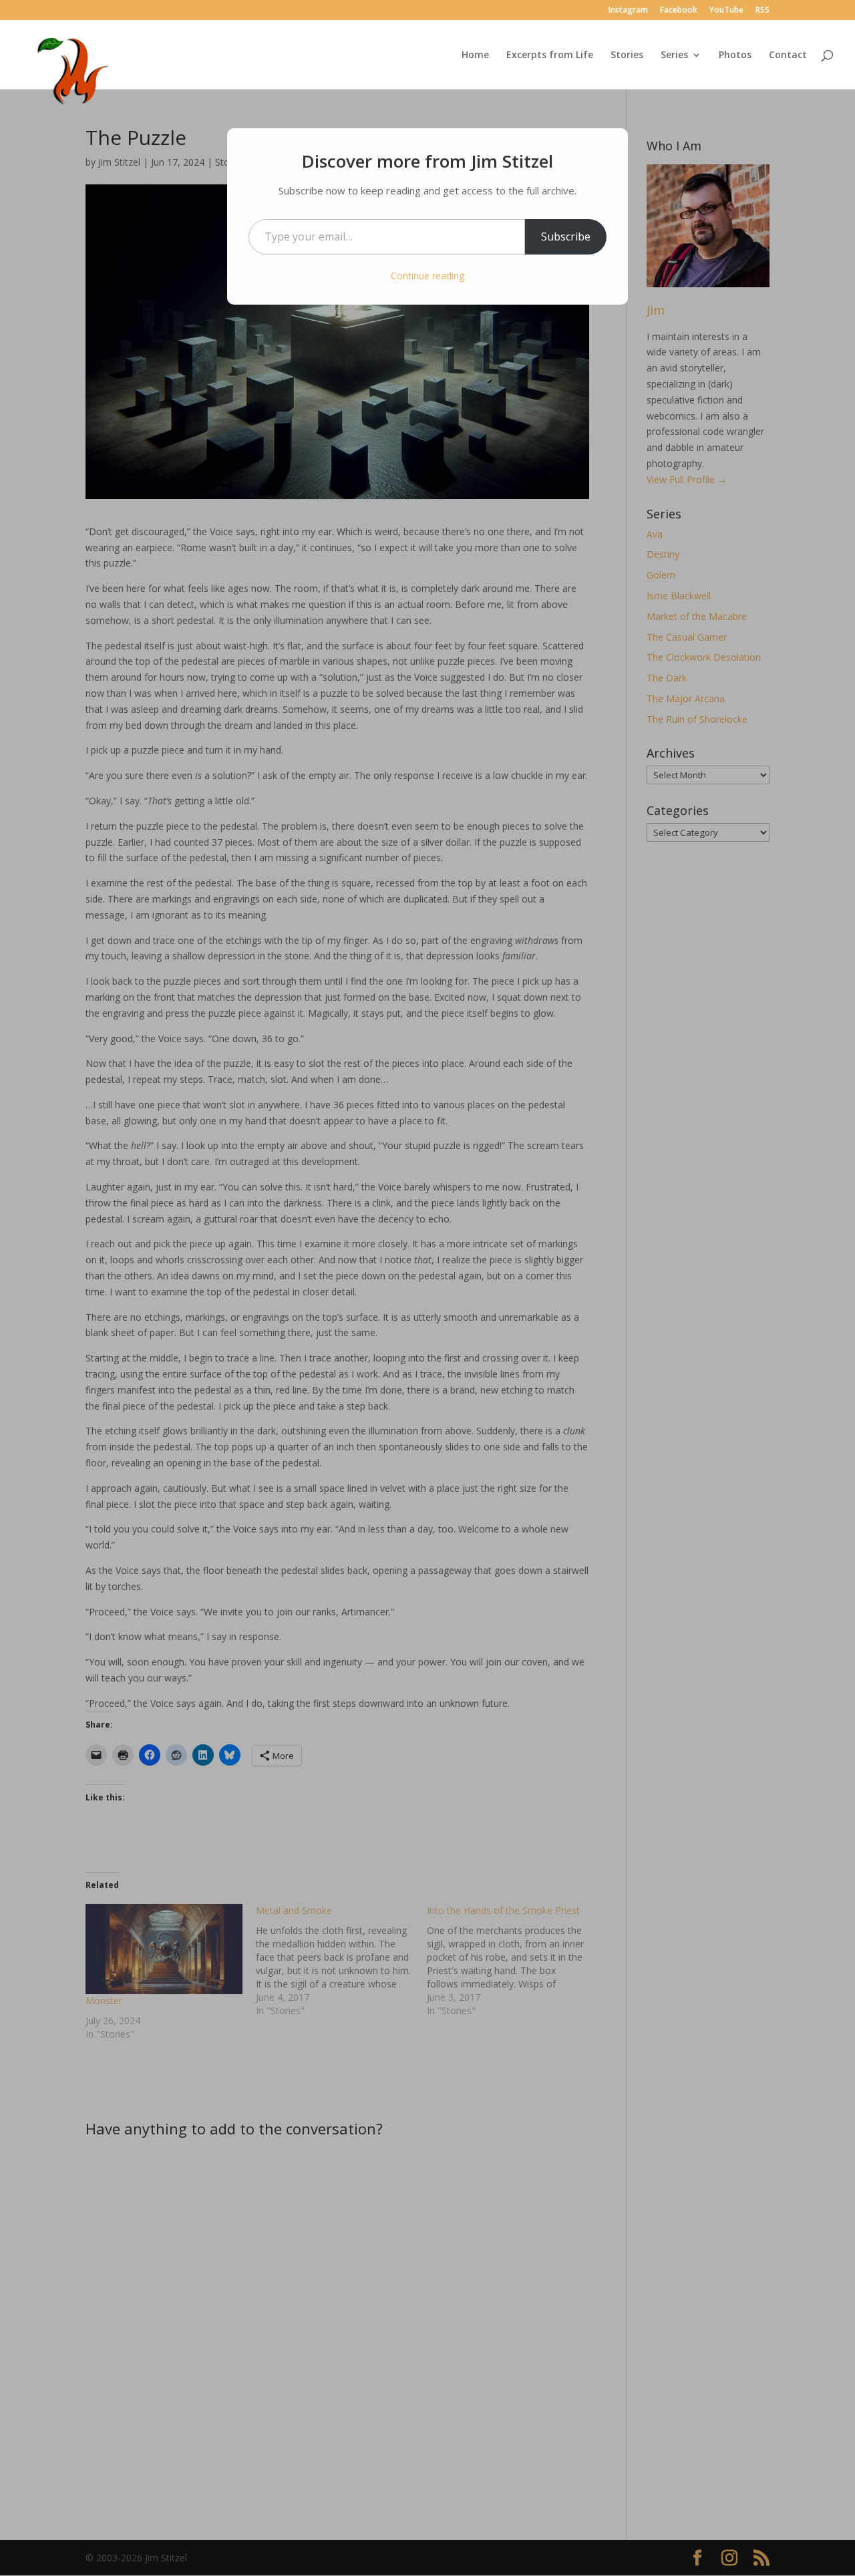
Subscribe (566, 236)
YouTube (726, 11)
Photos (735, 55)
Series (674, 55)
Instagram (628, 11)
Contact (788, 55)
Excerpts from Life (550, 55)
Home (475, 55)
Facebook (679, 11)
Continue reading (427, 276)
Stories (627, 55)
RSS (762, 11)
